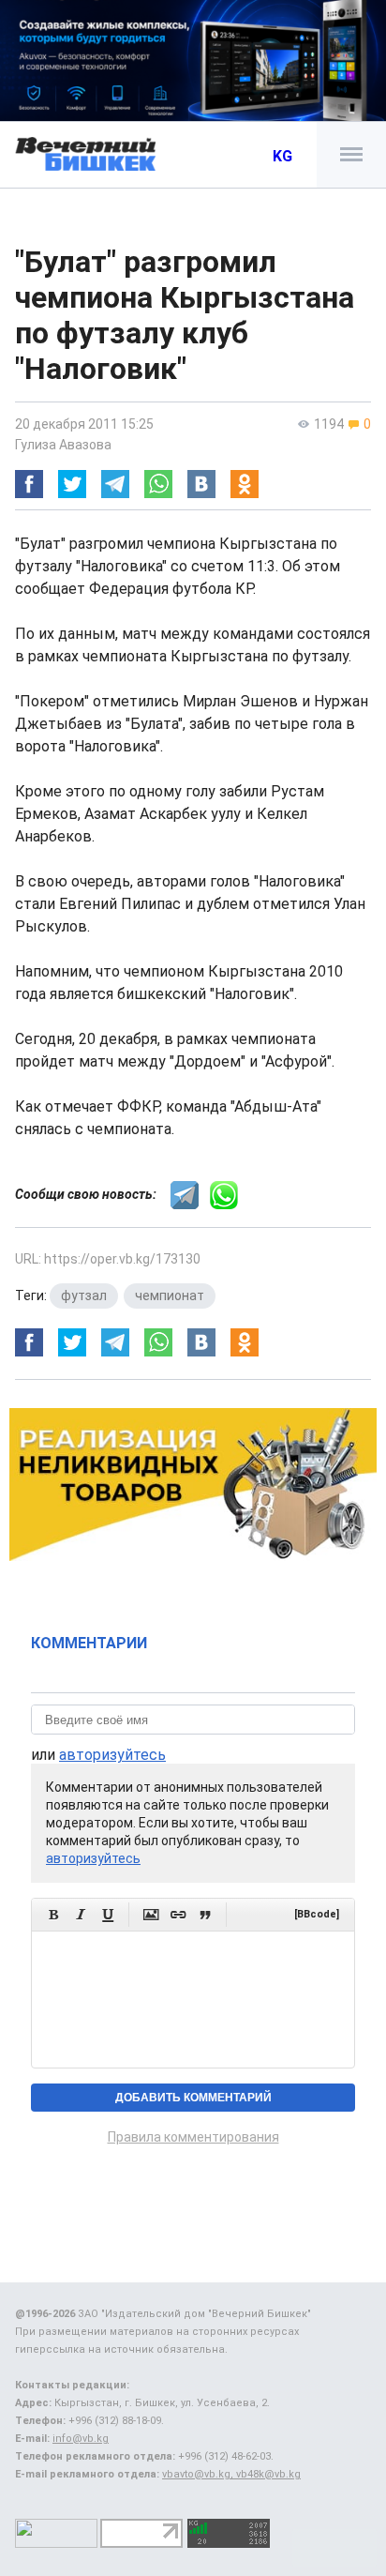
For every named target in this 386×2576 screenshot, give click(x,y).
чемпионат (170, 1296)
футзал (84, 1296)
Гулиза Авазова (63, 445)
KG (282, 156)
